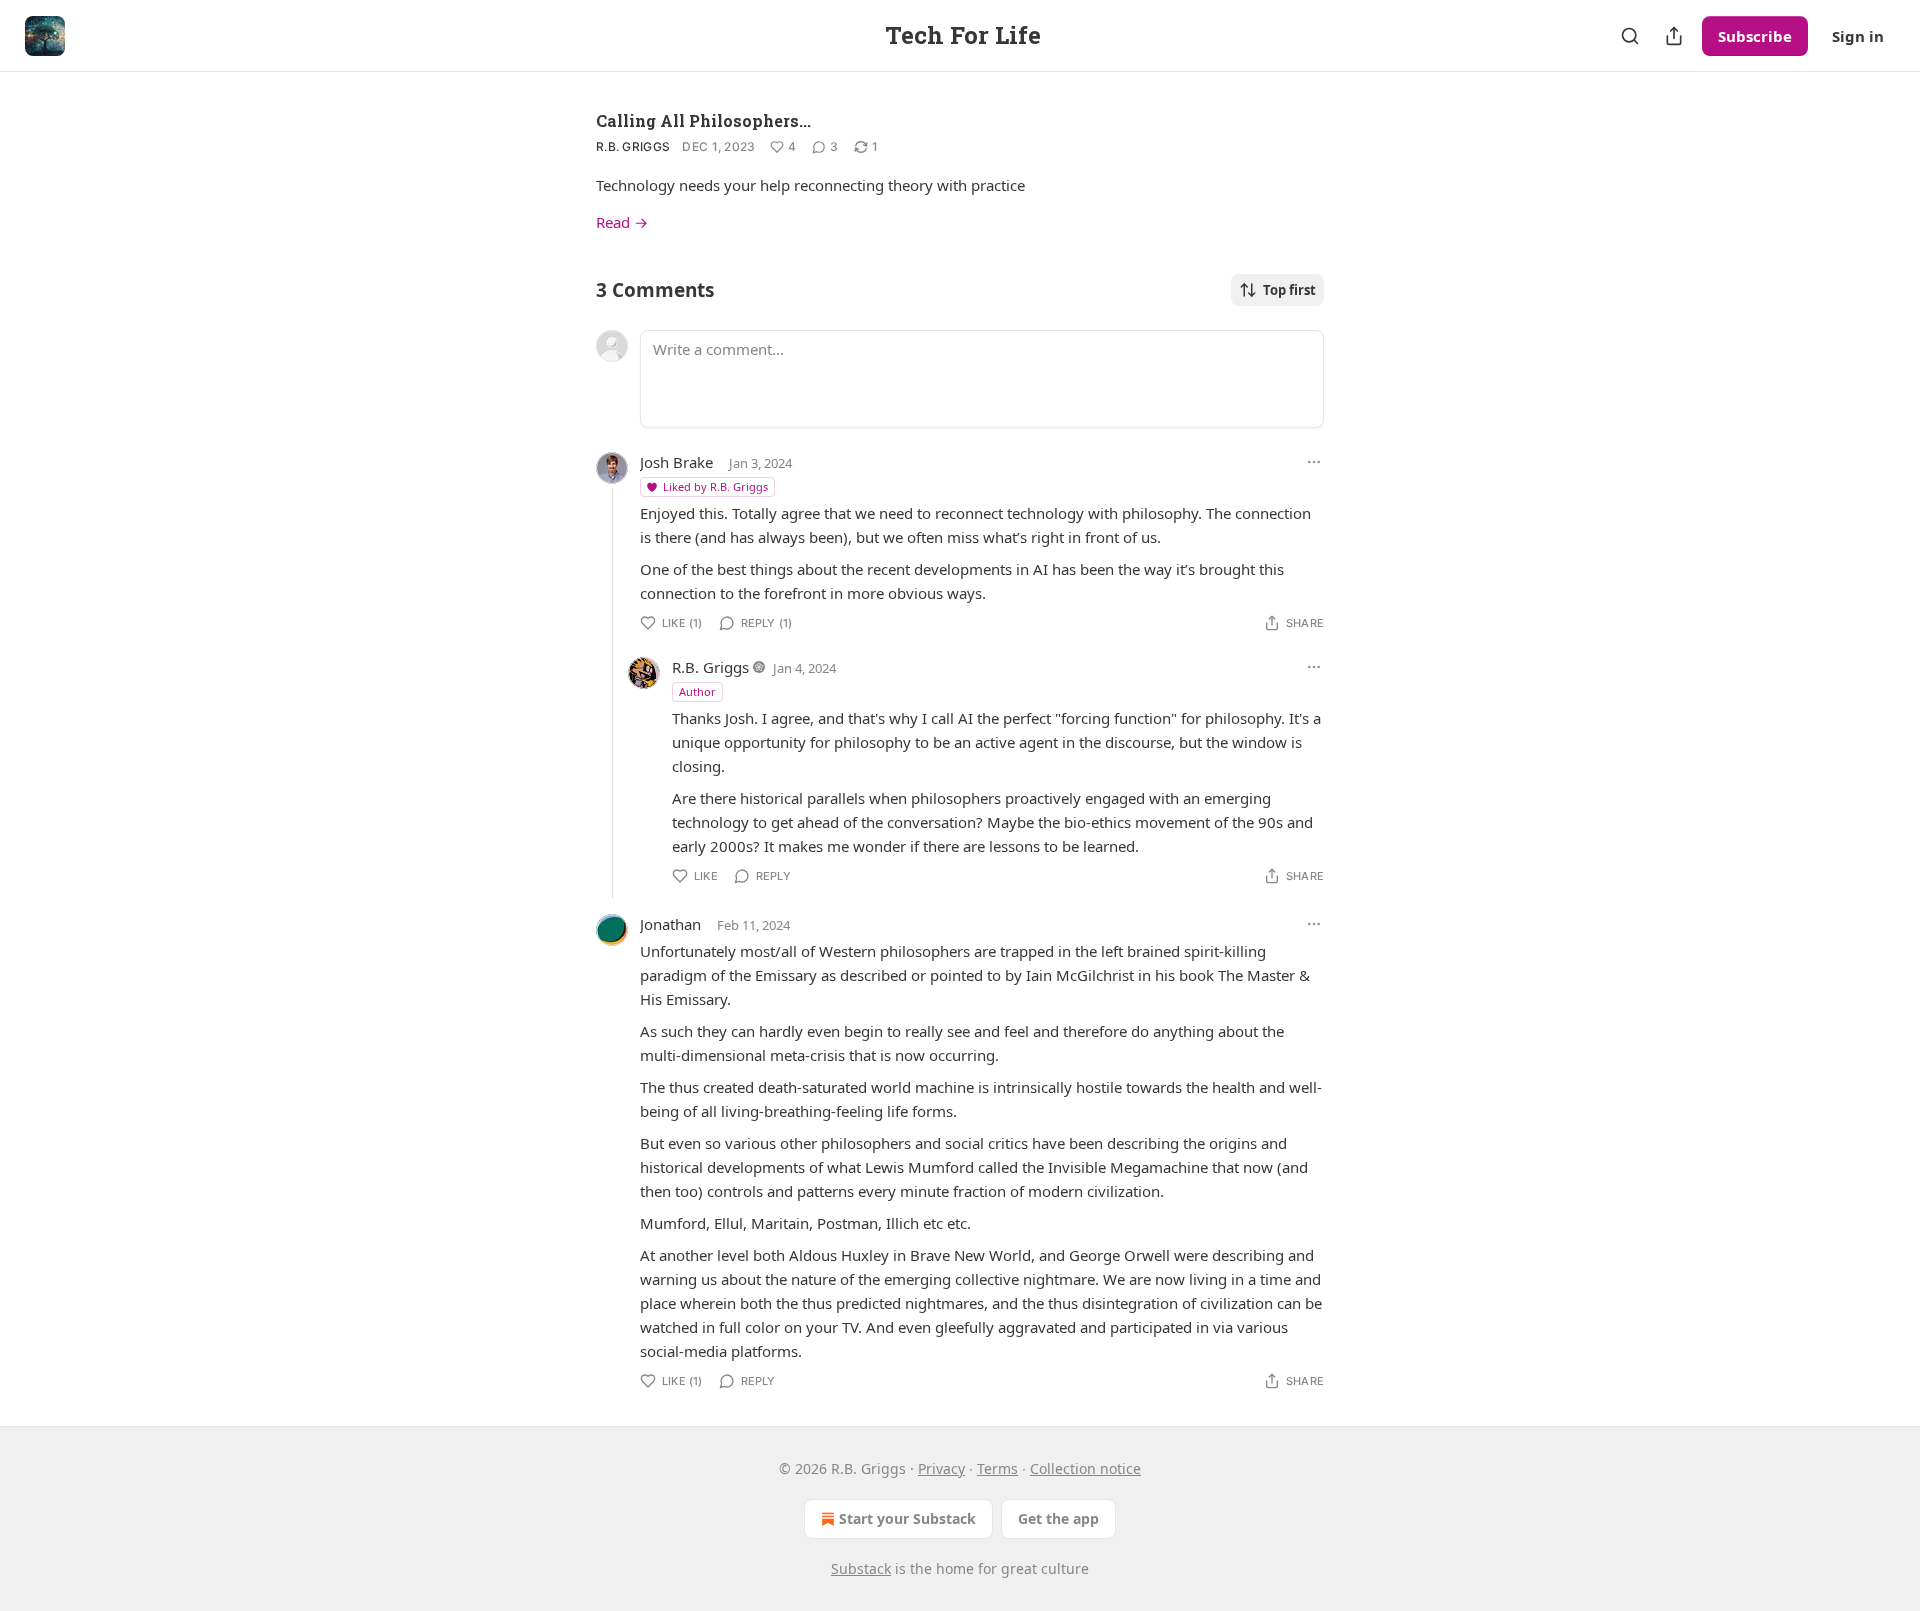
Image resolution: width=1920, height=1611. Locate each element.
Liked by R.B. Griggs (715, 486)
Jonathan (670, 924)
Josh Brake (676, 462)
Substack (861, 1568)
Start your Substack (907, 1518)
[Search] (1630, 36)
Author (697, 691)
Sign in (1858, 36)
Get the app (1058, 1518)
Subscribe (1755, 36)
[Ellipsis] (1314, 462)
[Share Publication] (1674, 36)
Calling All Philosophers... (703, 120)
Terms (997, 1468)
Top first (1289, 290)
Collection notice (1085, 1468)
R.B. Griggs (633, 146)
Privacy (941, 1468)
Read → (622, 222)
